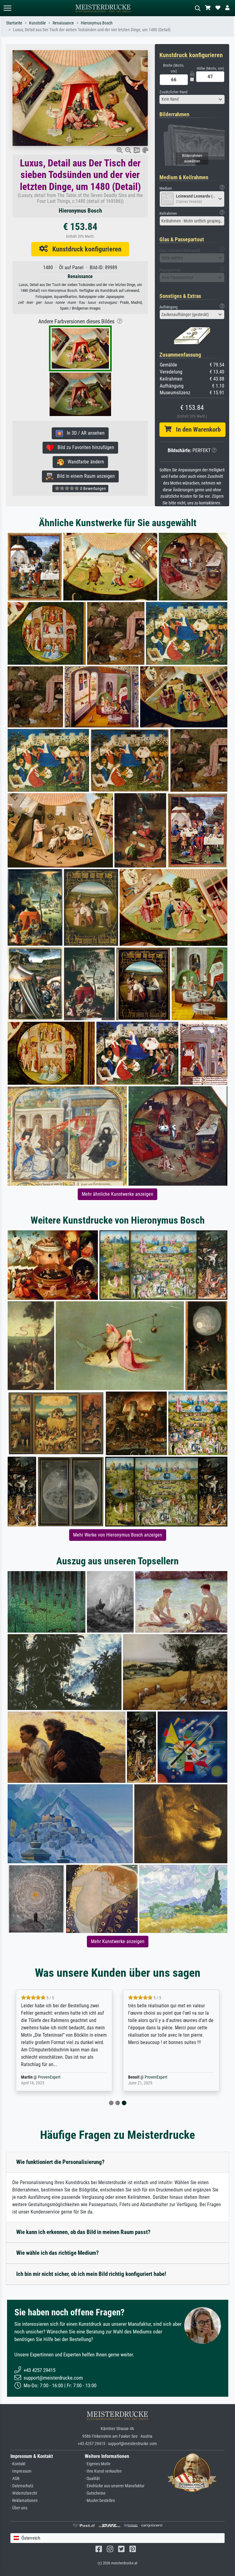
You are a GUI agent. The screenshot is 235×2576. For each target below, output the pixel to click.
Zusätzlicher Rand (173, 92)
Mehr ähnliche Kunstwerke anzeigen (117, 1194)
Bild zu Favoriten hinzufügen (84, 447)
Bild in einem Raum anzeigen (84, 476)
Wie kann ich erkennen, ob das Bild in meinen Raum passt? (83, 2232)
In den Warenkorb (196, 429)
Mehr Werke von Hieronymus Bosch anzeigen (118, 1535)
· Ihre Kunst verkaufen (103, 2471)
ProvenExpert (49, 2077)
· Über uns (19, 2508)
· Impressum (21, 2471)
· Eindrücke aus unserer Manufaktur (115, 2486)
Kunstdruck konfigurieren (85, 249)
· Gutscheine (95, 2493)
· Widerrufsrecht (24, 2493)
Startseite (14, 23)
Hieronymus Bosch (97, 23)
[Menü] (7, 8)
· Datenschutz (22, 2486)
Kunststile (37, 23)
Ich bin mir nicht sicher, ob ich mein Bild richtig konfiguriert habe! (91, 2274)
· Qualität (92, 2479)
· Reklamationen (24, 2501)
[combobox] (192, 99)
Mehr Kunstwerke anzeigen (118, 1941)
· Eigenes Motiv (98, 2464)
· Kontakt (18, 2464)
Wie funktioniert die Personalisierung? (60, 2162)
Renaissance (63, 23)
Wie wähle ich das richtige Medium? (58, 2253)
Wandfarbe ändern (84, 462)
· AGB (15, 2479)
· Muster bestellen (100, 2501)
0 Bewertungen (93, 489)
